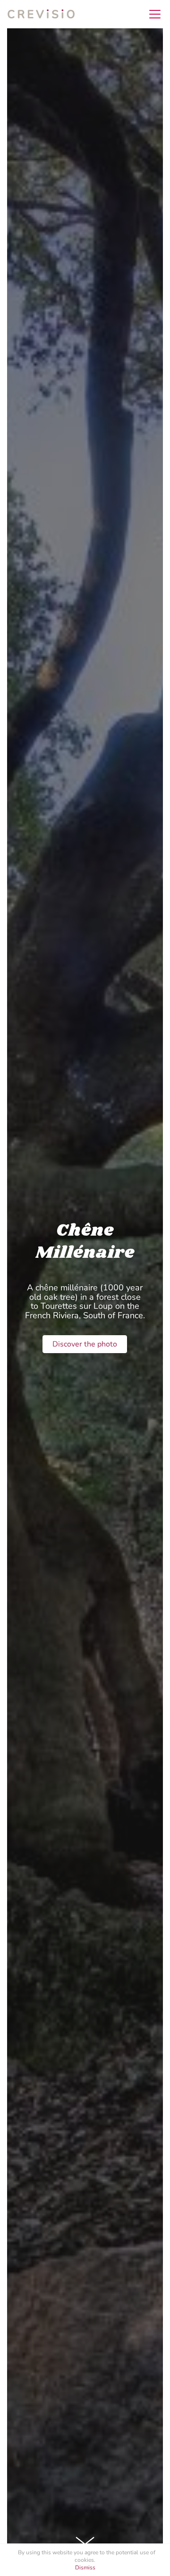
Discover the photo (85, 1344)
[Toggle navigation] (152, 14)
